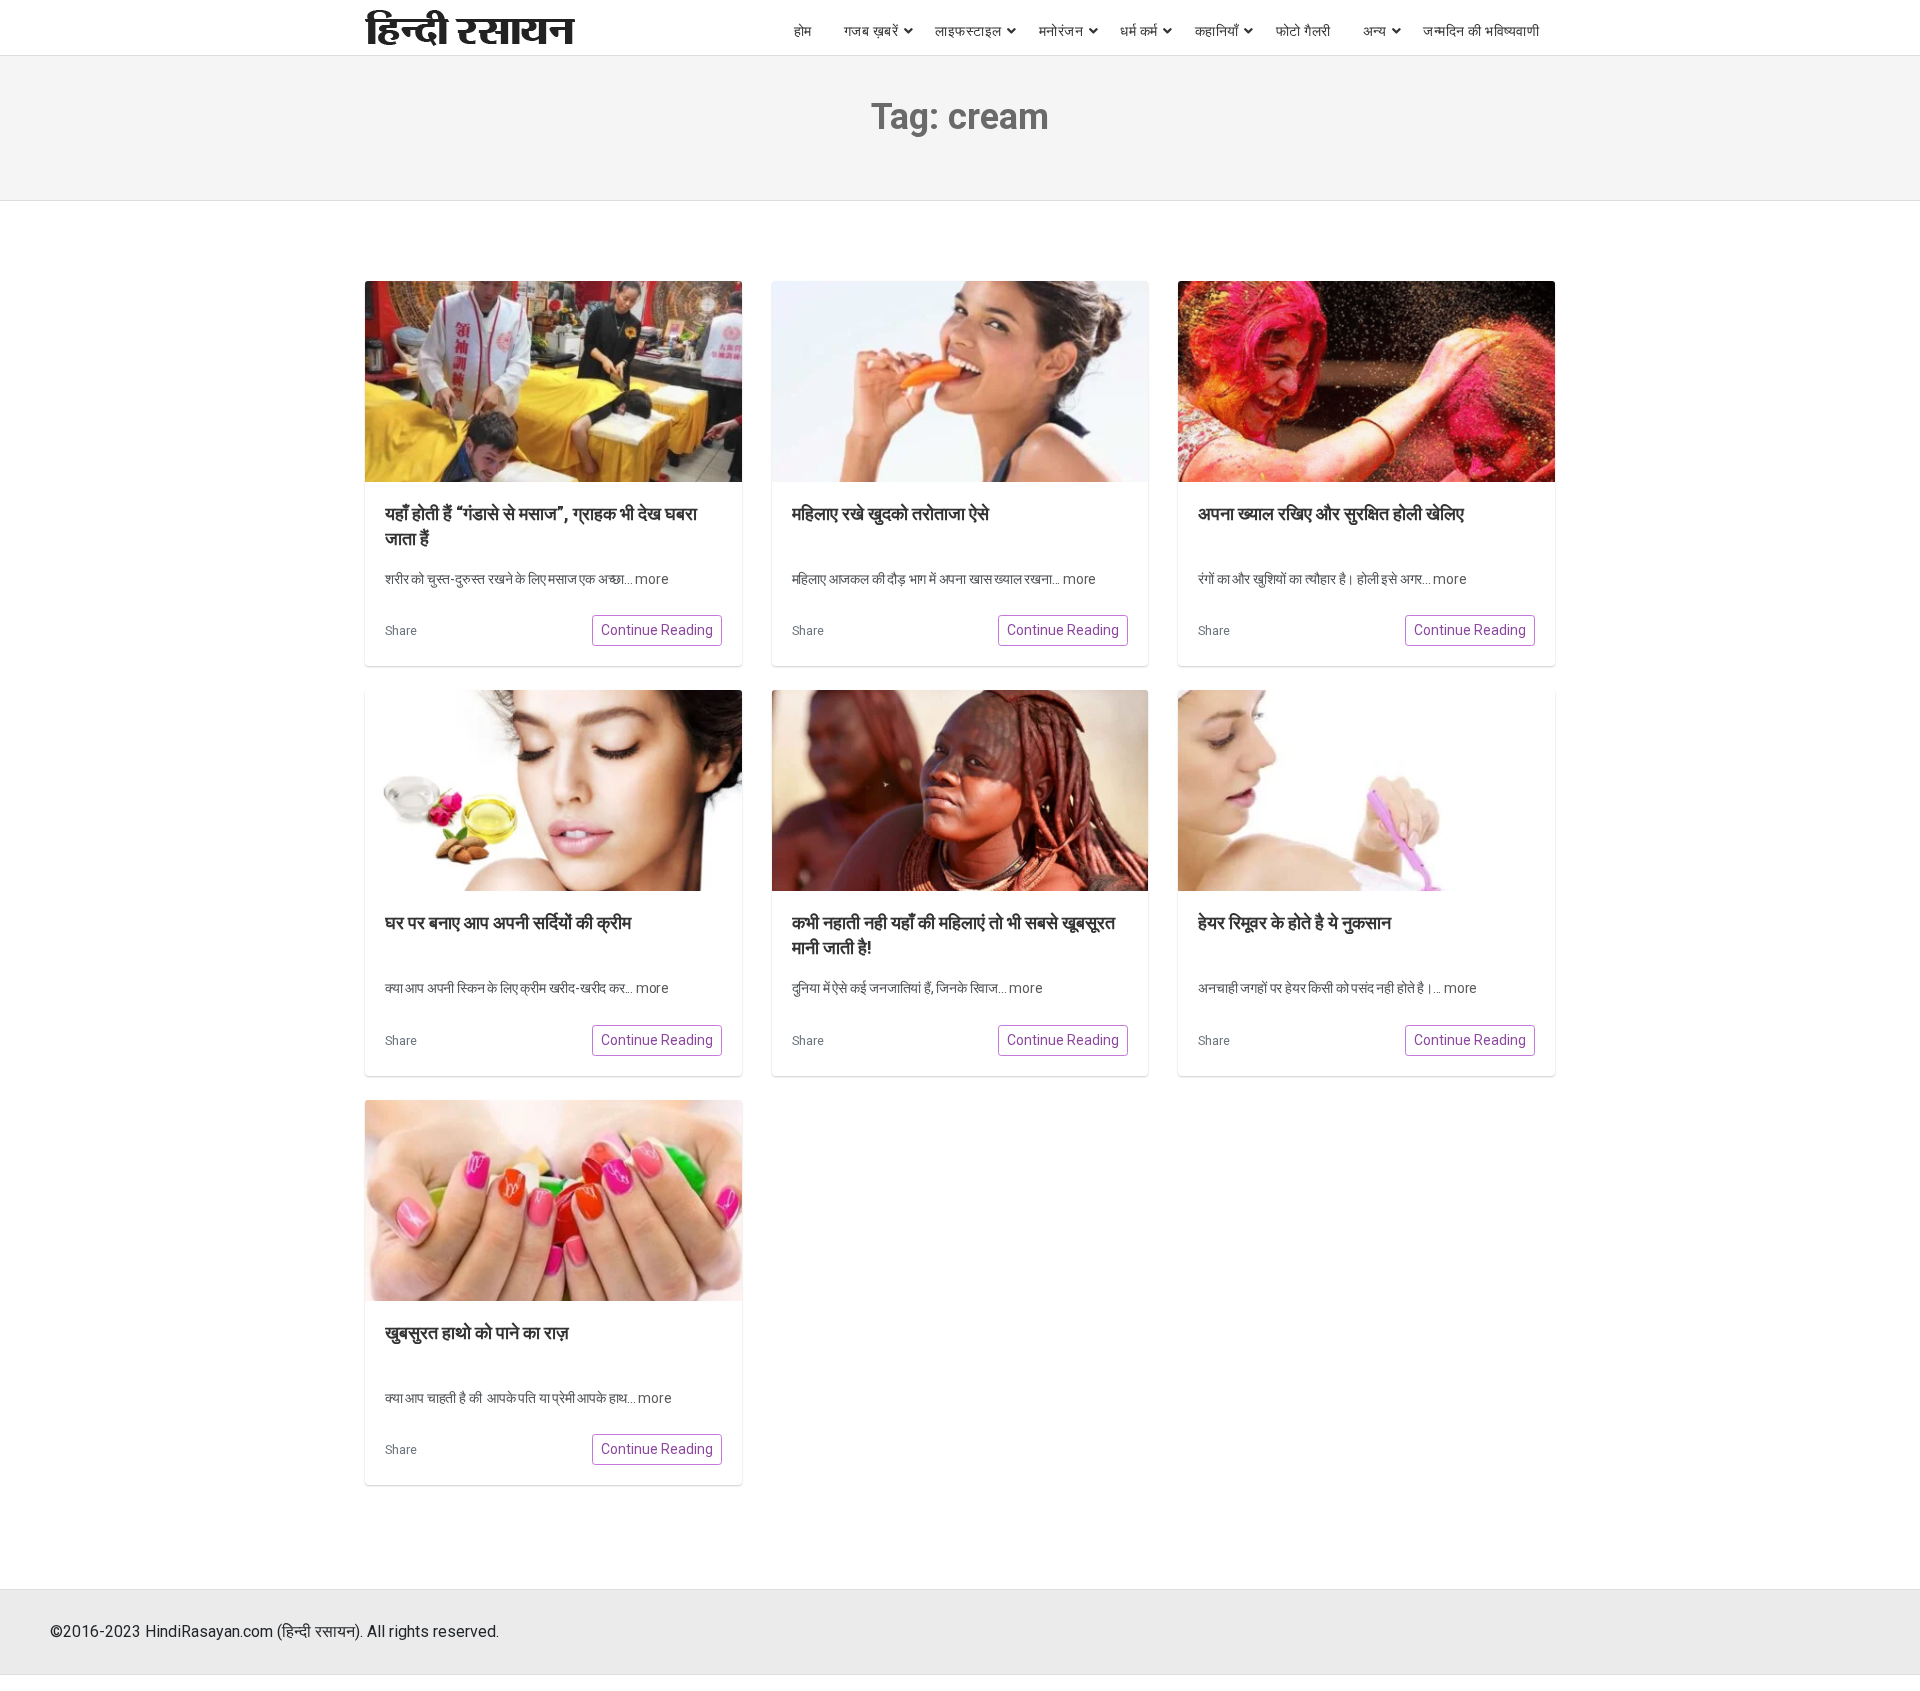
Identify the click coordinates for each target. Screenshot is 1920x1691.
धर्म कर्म (1139, 31)
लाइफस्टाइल (968, 31)
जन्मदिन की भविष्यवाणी (1481, 31)
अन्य (1375, 31)
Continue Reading (657, 630)
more (651, 579)
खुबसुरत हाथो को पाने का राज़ (477, 1333)
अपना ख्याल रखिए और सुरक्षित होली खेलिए (1331, 514)
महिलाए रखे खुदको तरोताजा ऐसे (890, 514)
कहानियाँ (1217, 31)
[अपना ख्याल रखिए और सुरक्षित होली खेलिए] (1366, 381)
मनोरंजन (1061, 31)
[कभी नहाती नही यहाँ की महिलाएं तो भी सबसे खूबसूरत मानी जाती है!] (960, 790)
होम (803, 31)
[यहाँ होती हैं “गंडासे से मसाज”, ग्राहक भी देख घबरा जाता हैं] (553, 381)
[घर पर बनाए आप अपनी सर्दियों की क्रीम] (553, 790)
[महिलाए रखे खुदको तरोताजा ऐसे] (960, 381)
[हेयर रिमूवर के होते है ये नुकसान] (1366, 790)
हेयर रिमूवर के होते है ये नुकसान (1294, 923)
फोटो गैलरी (1303, 31)
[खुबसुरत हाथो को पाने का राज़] (553, 1200)
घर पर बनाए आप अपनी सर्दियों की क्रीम (508, 923)
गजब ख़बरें (871, 31)
